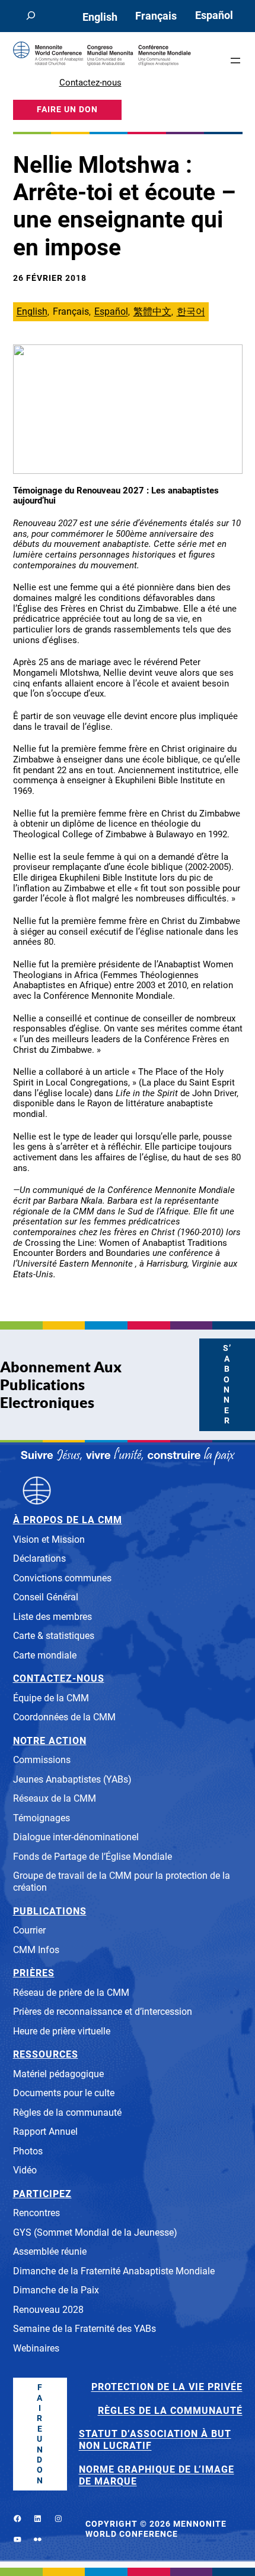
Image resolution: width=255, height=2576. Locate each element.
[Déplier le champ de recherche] (31, 16)
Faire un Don (40, 2434)
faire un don (67, 110)
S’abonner (227, 1384)
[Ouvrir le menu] (235, 61)
